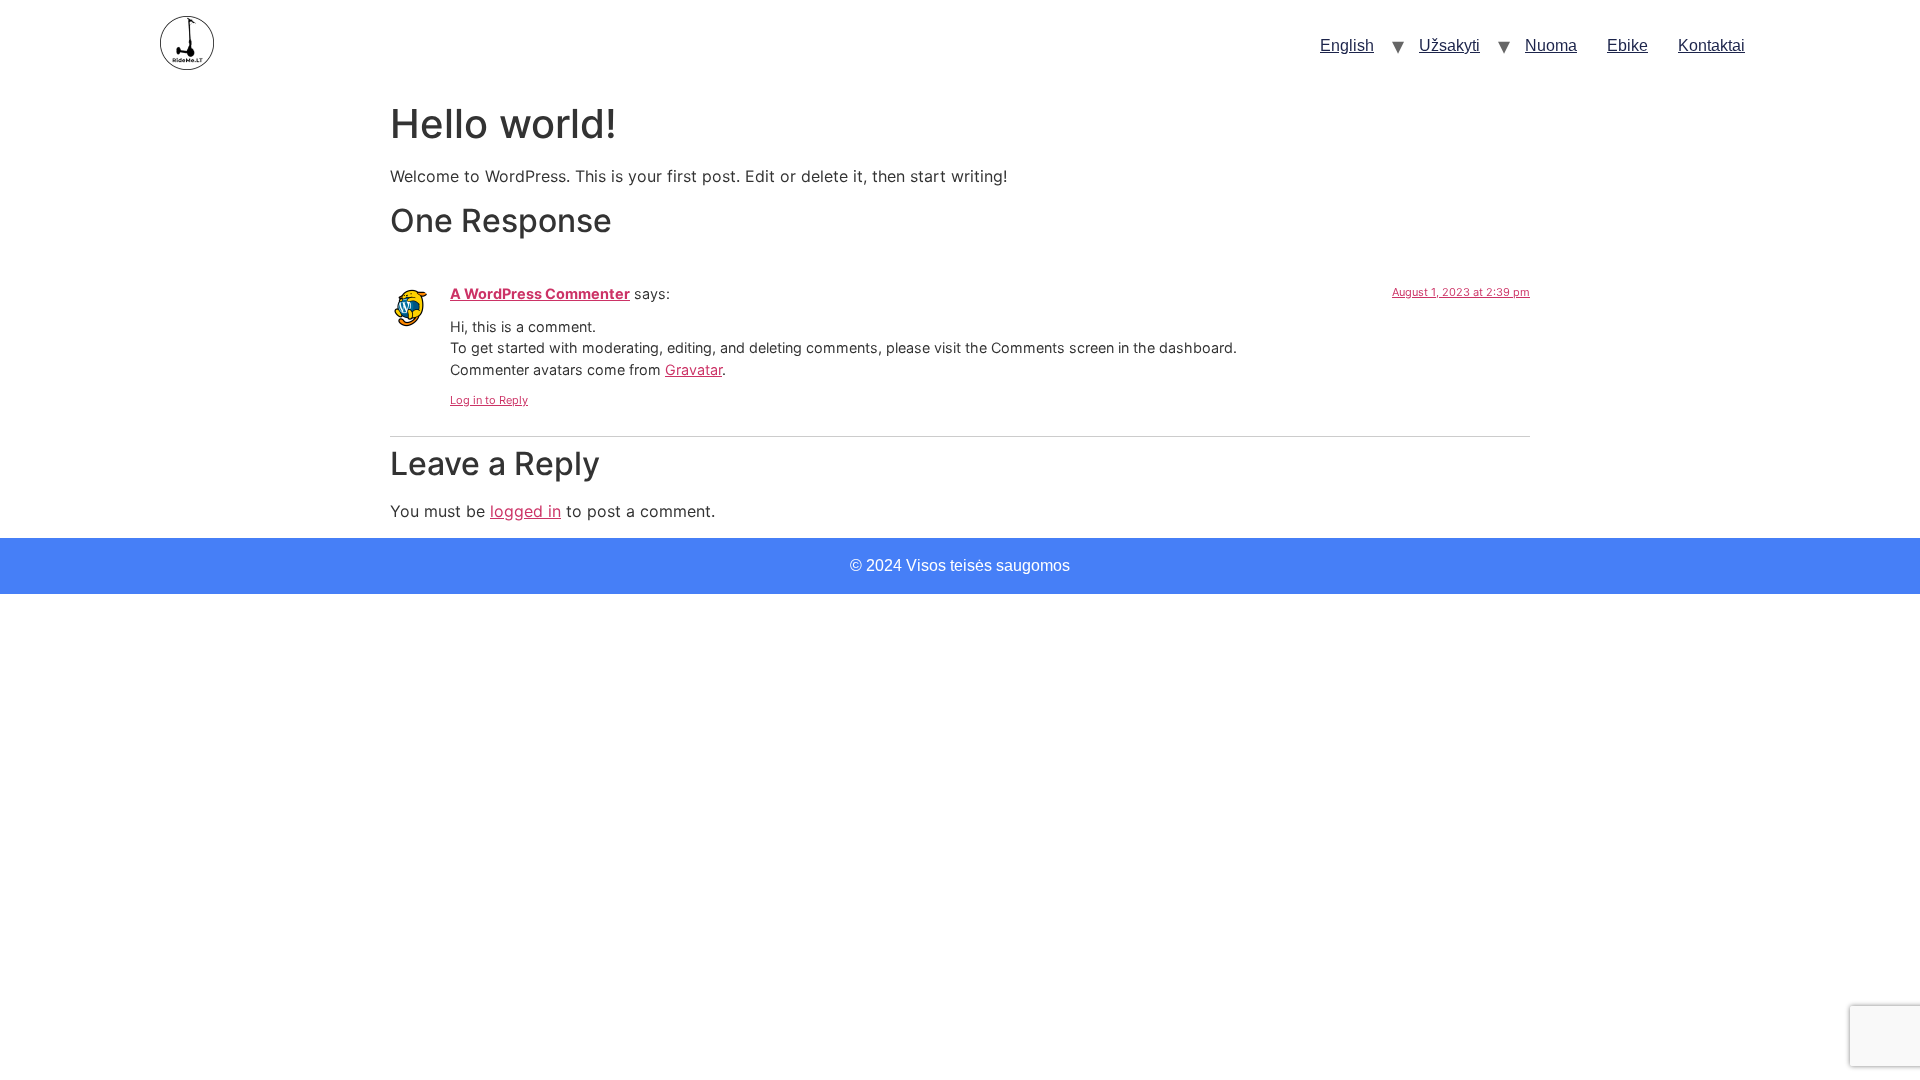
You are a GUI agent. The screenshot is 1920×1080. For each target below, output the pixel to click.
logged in (525, 511)
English (1347, 45)
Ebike (1627, 45)
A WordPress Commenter (540, 293)
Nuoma (1551, 45)
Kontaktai (1711, 45)
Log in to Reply (489, 400)
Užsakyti (1449, 45)
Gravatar (693, 369)
